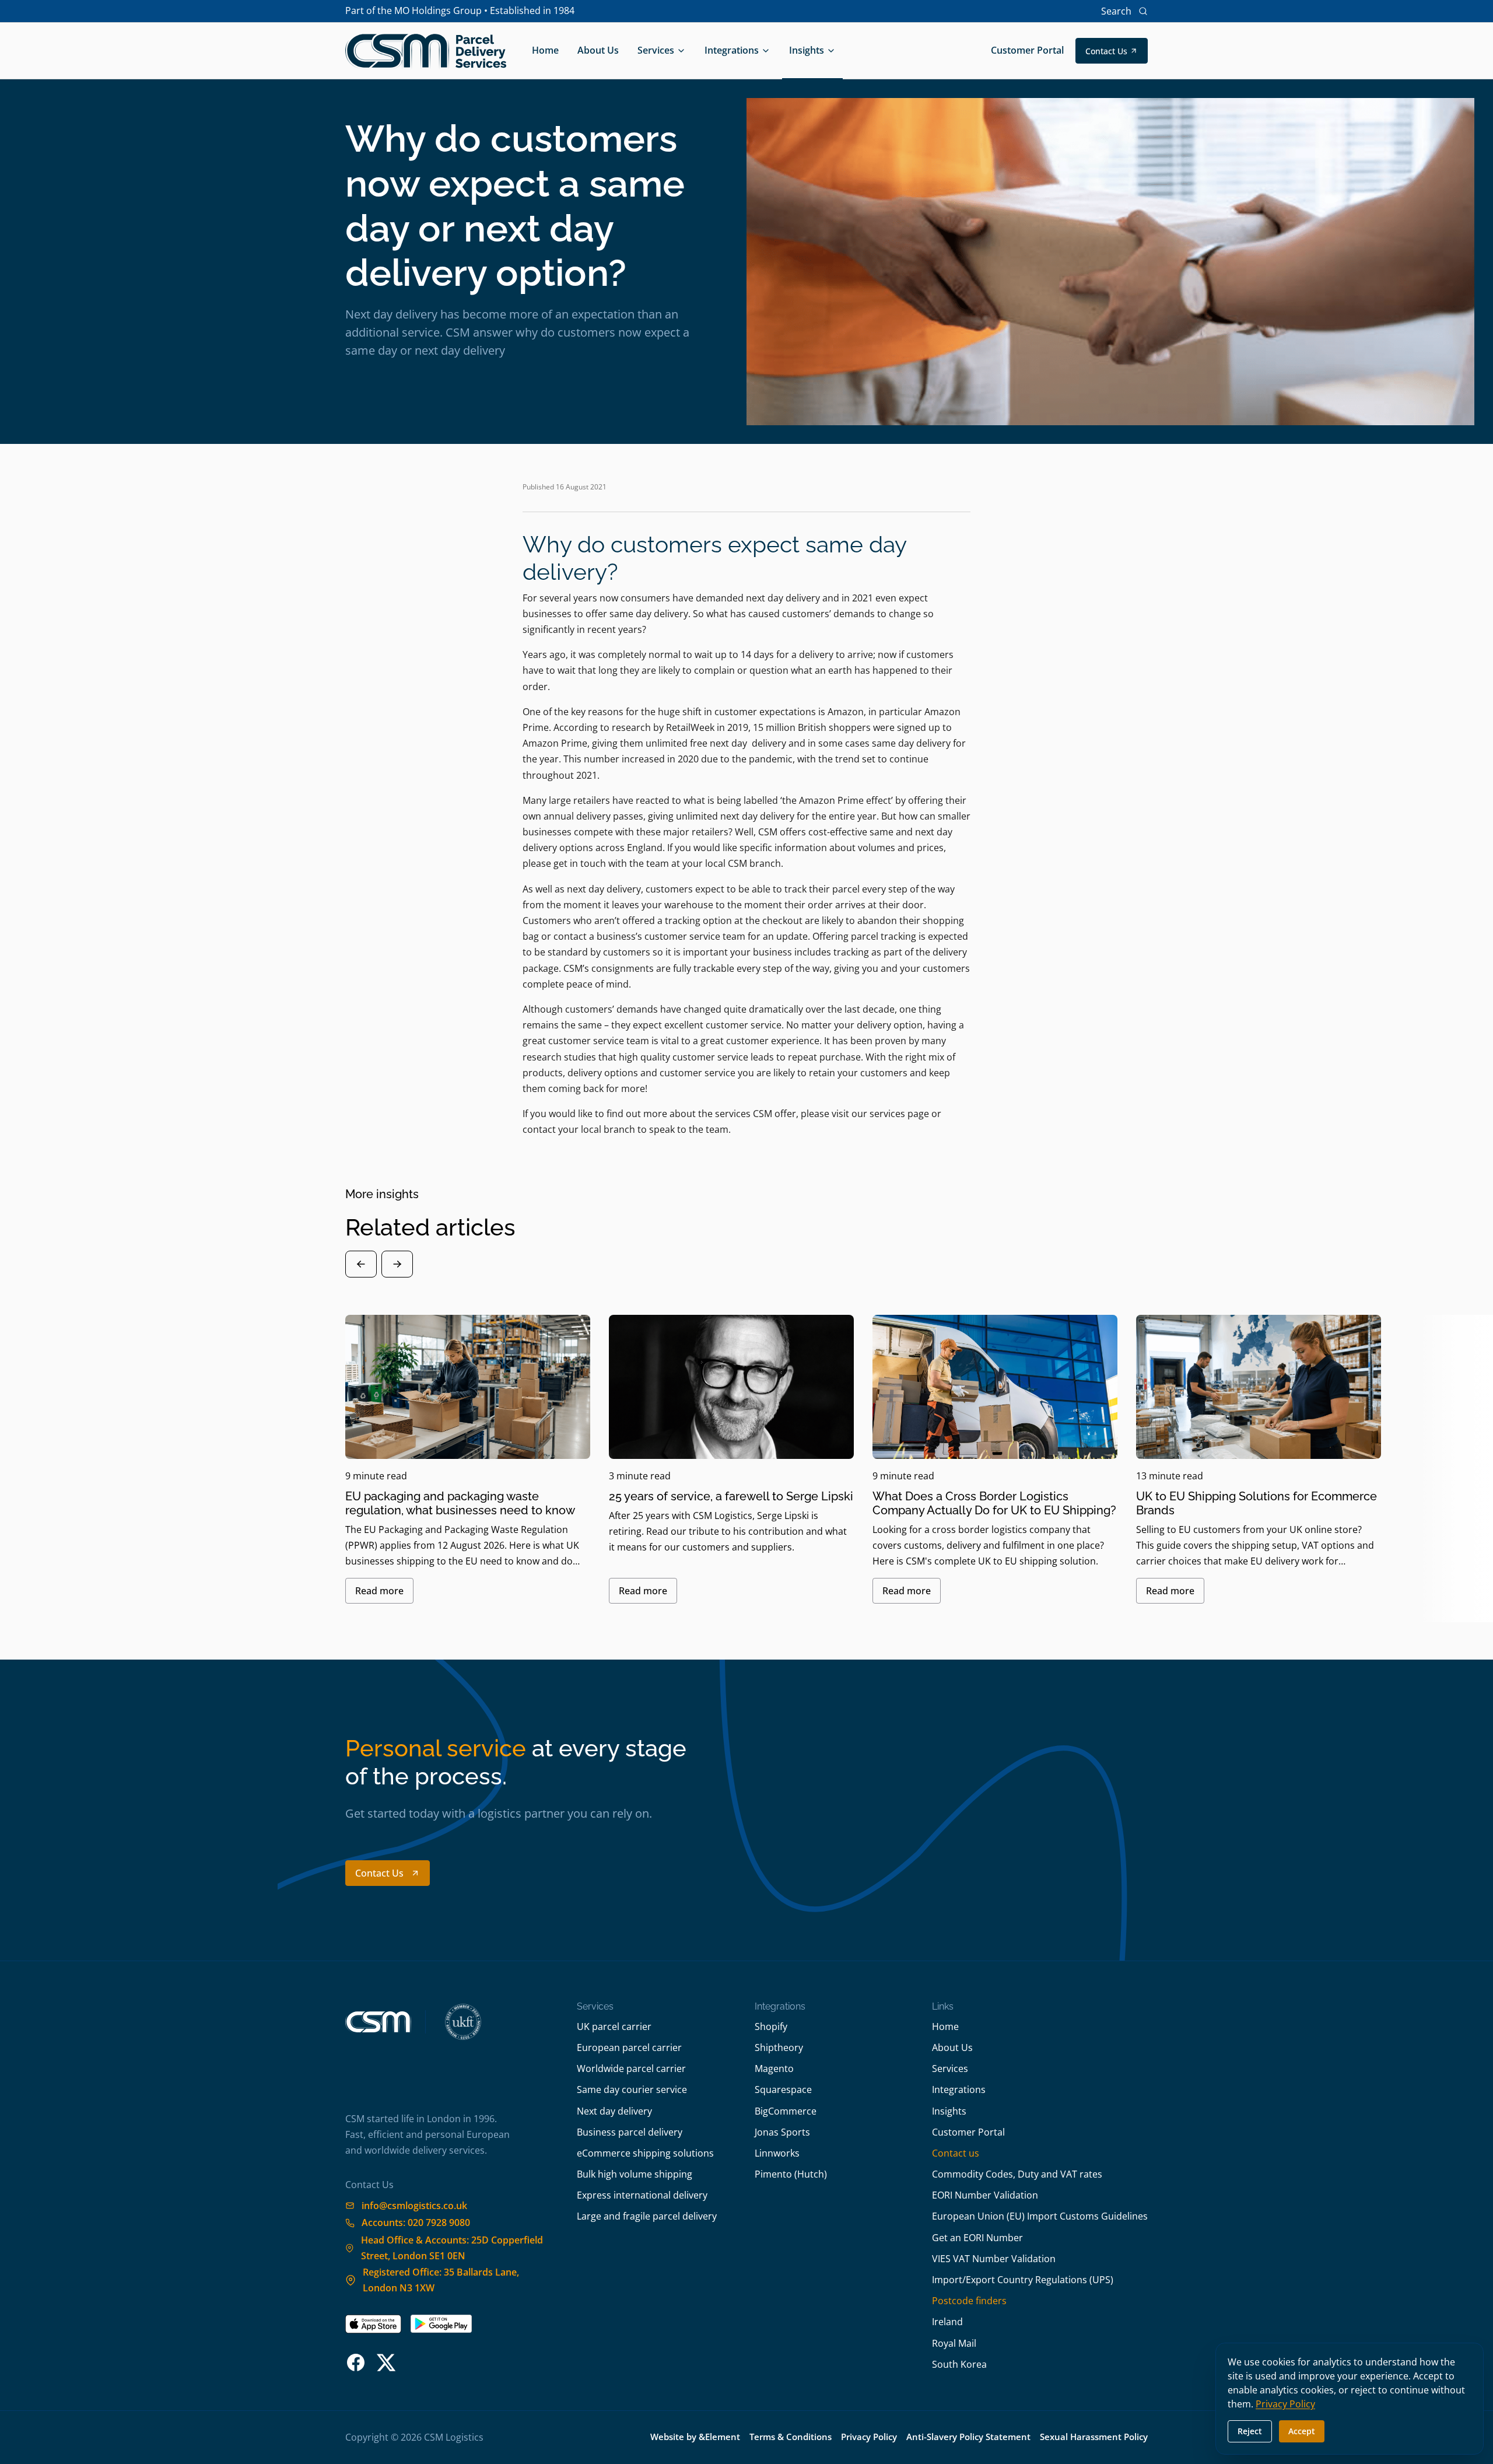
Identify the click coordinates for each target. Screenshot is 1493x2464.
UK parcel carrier (614, 2027)
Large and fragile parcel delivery (647, 2216)
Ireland (947, 2322)
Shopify (771, 2027)
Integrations (732, 50)
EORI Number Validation (985, 2195)
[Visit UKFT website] (463, 2022)
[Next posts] (397, 1264)
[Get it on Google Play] (441, 2324)
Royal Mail (954, 2343)
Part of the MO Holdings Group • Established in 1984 (460, 10)
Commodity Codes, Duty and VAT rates (1017, 2174)
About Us (598, 50)
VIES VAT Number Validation (994, 2259)
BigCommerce (786, 2111)
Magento (774, 2068)
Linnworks (777, 2153)
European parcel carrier (629, 2048)
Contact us (956, 2153)
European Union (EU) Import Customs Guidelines (1040, 2216)
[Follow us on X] (386, 2362)
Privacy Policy (869, 2437)
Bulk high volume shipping (635, 2174)
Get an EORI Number (977, 2238)
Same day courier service (632, 2089)
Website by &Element (695, 2437)
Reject (1250, 2431)
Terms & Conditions (791, 2437)
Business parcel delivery (630, 2132)
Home (545, 50)
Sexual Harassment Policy (1094, 2437)
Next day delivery (614, 2111)
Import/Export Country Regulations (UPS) (1023, 2280)
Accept (1302, 2431)
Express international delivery (642, 2195)
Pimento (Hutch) (791, 2174)
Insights (807, 50)
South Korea (959, 2364)
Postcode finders (969, 2301)
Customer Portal (1027, 50)
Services (656, 50)
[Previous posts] (361, 1264)
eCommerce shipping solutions (645, 2153)
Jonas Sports (782, 2132)
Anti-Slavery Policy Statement (968, 2437)
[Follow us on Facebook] (356, 2362)
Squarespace (783, 2089)
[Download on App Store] (373, 2324)
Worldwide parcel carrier (631, 2068)
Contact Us (1106, 51)
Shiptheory (779, 2048)
